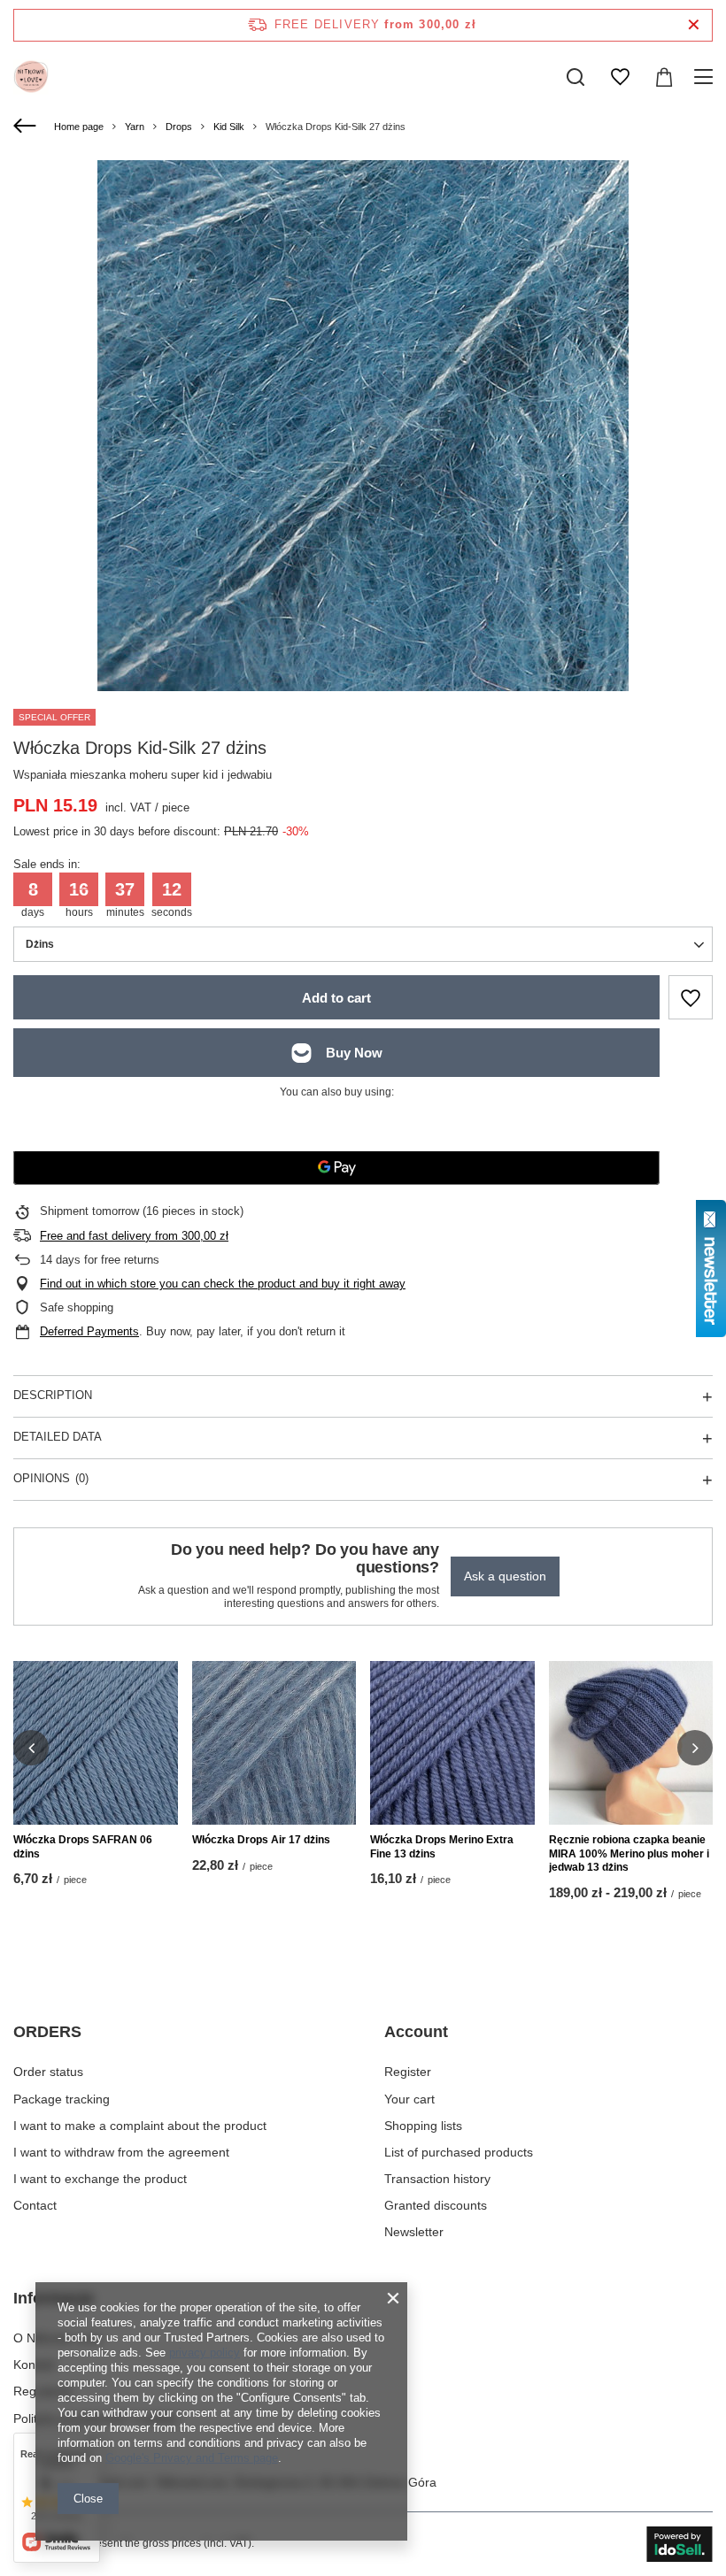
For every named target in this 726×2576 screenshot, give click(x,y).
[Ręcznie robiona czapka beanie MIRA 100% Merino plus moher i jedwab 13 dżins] (631, 1743)
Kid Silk (229, 127)
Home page (79, 127)
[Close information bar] (694, 25)
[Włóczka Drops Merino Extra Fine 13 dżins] (452, 1743)
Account (416, 2032)
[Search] (575, 77)
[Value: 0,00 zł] (664, 77)
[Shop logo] (31, 77)
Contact (35, 2205)
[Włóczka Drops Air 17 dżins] (274, 1743)
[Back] (27, 127)
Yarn (135, 127)
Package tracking (62, 2099)
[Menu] (706, 77)
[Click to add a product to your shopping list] (691, 997)
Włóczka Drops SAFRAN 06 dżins (83, 1847)
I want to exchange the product (100, 2179)
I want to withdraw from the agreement (121, 2152)
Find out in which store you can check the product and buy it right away (223, 1284)
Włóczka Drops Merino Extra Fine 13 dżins (442, 1847)
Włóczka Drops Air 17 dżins (261, 1840)
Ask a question (505, 1576)
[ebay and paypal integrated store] (680, 2544)
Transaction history (437, 2179)
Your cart (409, 2099)
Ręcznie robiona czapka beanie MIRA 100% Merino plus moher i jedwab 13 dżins (629, 1853)
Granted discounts (436, 2205)
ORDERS (47, 2032)
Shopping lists (423, 2126)
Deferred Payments (89, 1331)
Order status (48, 2072)
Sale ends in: (47, 864)
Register (408, 2072)
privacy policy (205, 2353)
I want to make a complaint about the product (140, 2126)
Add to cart (336, 998)
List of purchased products (459, 2152)
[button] (31, 1748)
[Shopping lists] (620, 77)
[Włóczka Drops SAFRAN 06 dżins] (96, 1743)
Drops (179, 127)
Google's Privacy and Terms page (192, 2458)
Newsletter (414, 2232)
